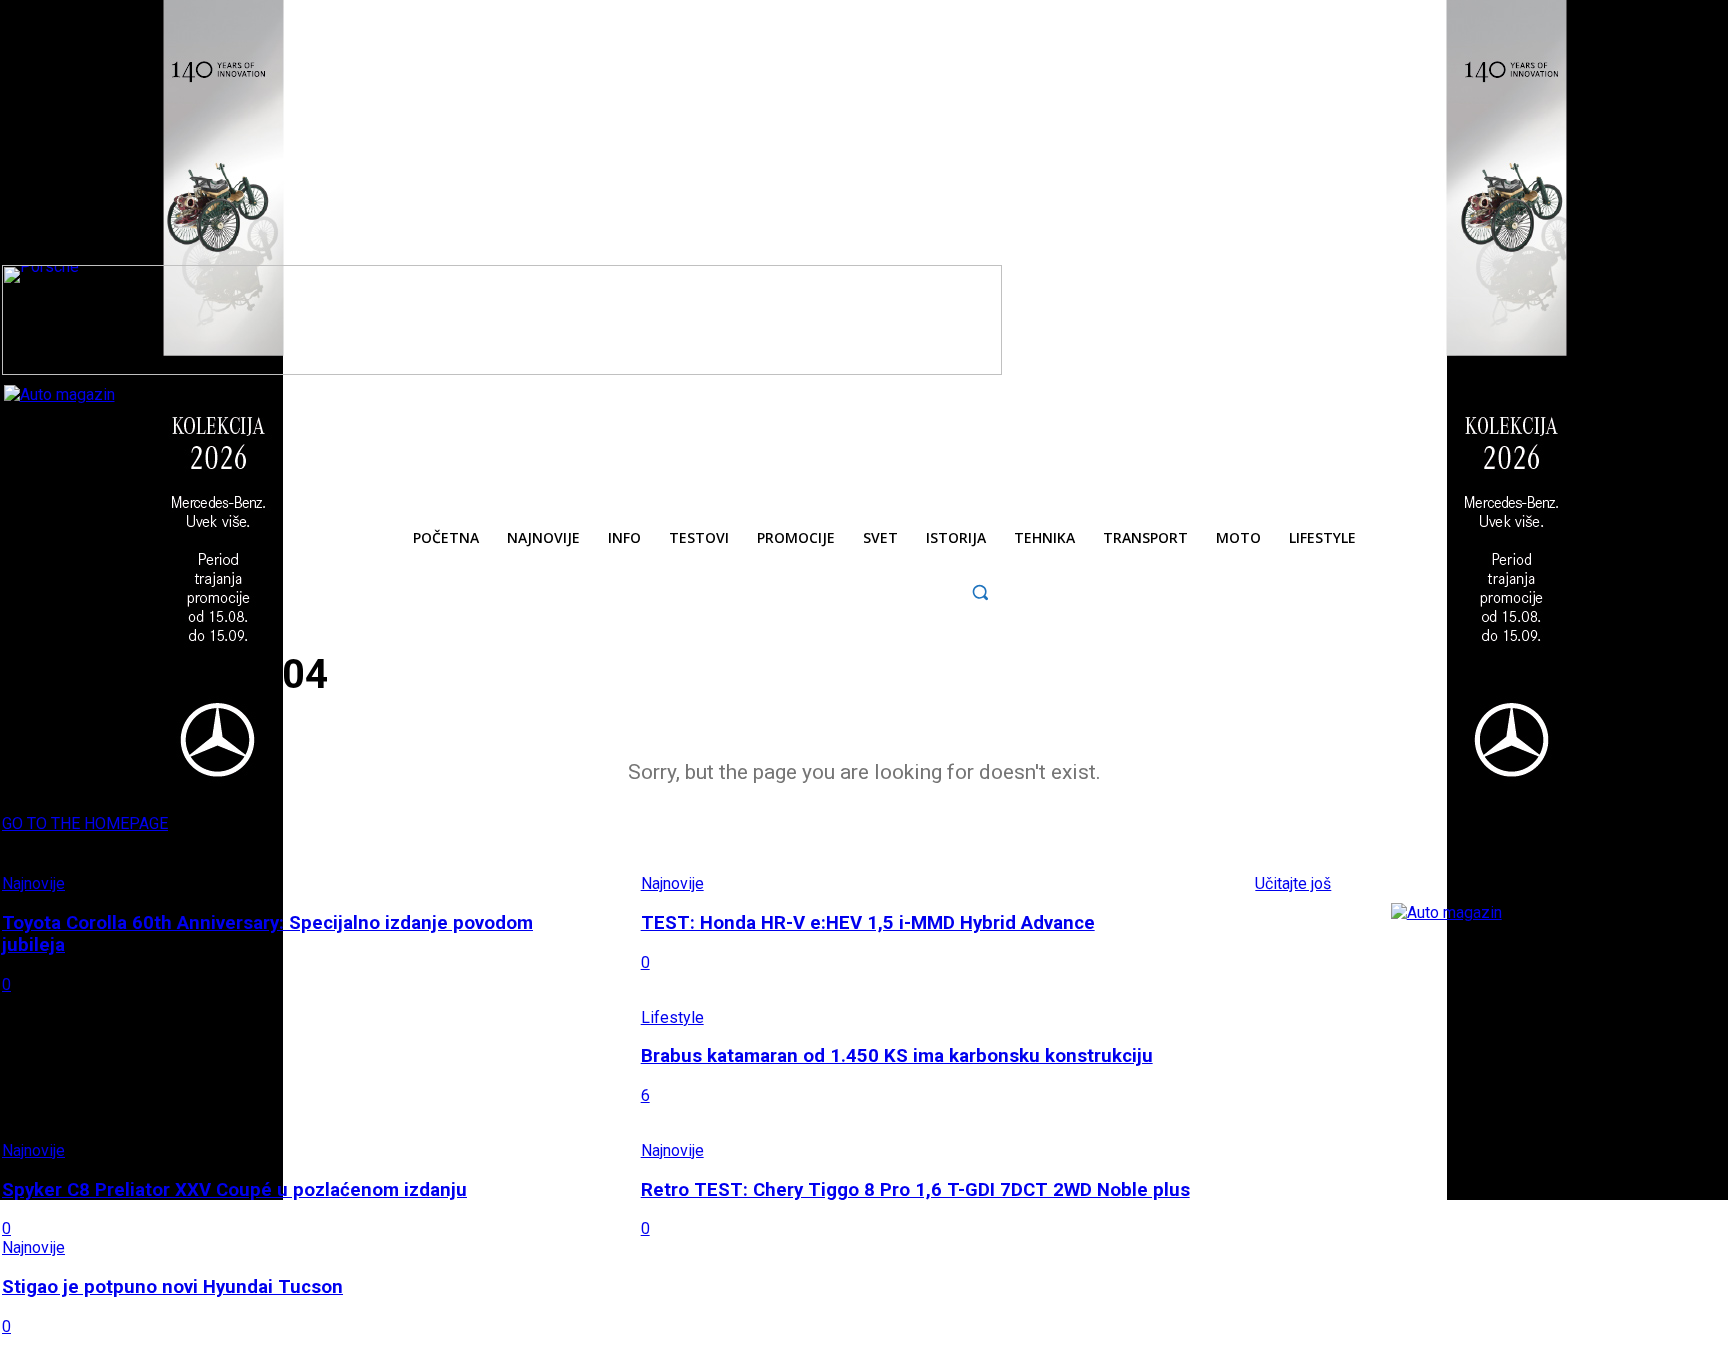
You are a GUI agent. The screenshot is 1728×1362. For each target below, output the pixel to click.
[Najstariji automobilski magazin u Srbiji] (139, 430)
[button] (980, 591)
